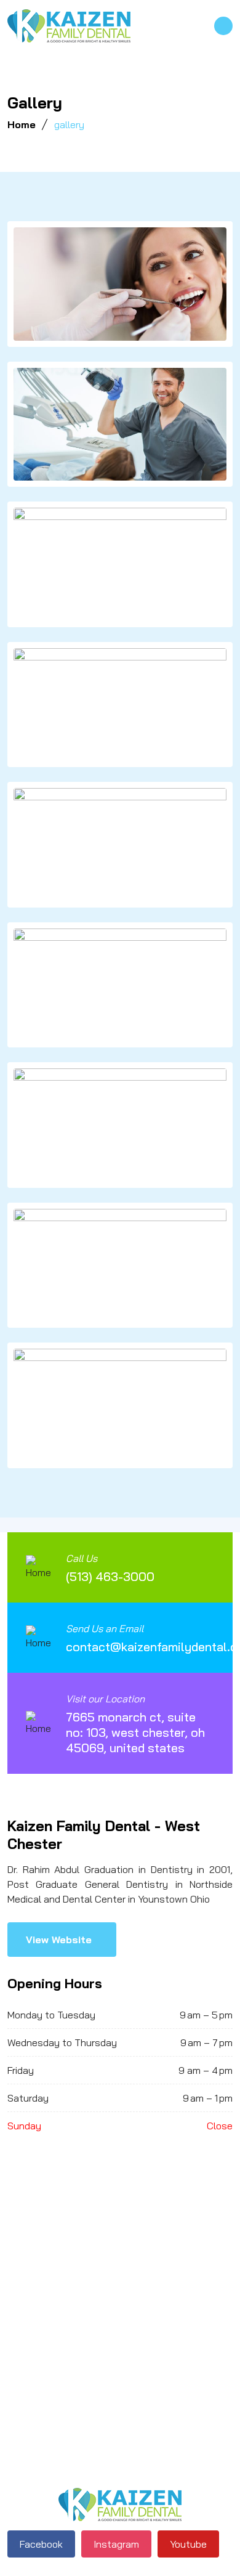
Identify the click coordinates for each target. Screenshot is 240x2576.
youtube (188, 2544)
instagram (116, 2544)
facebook (41, 2544)
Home (22, 124)
